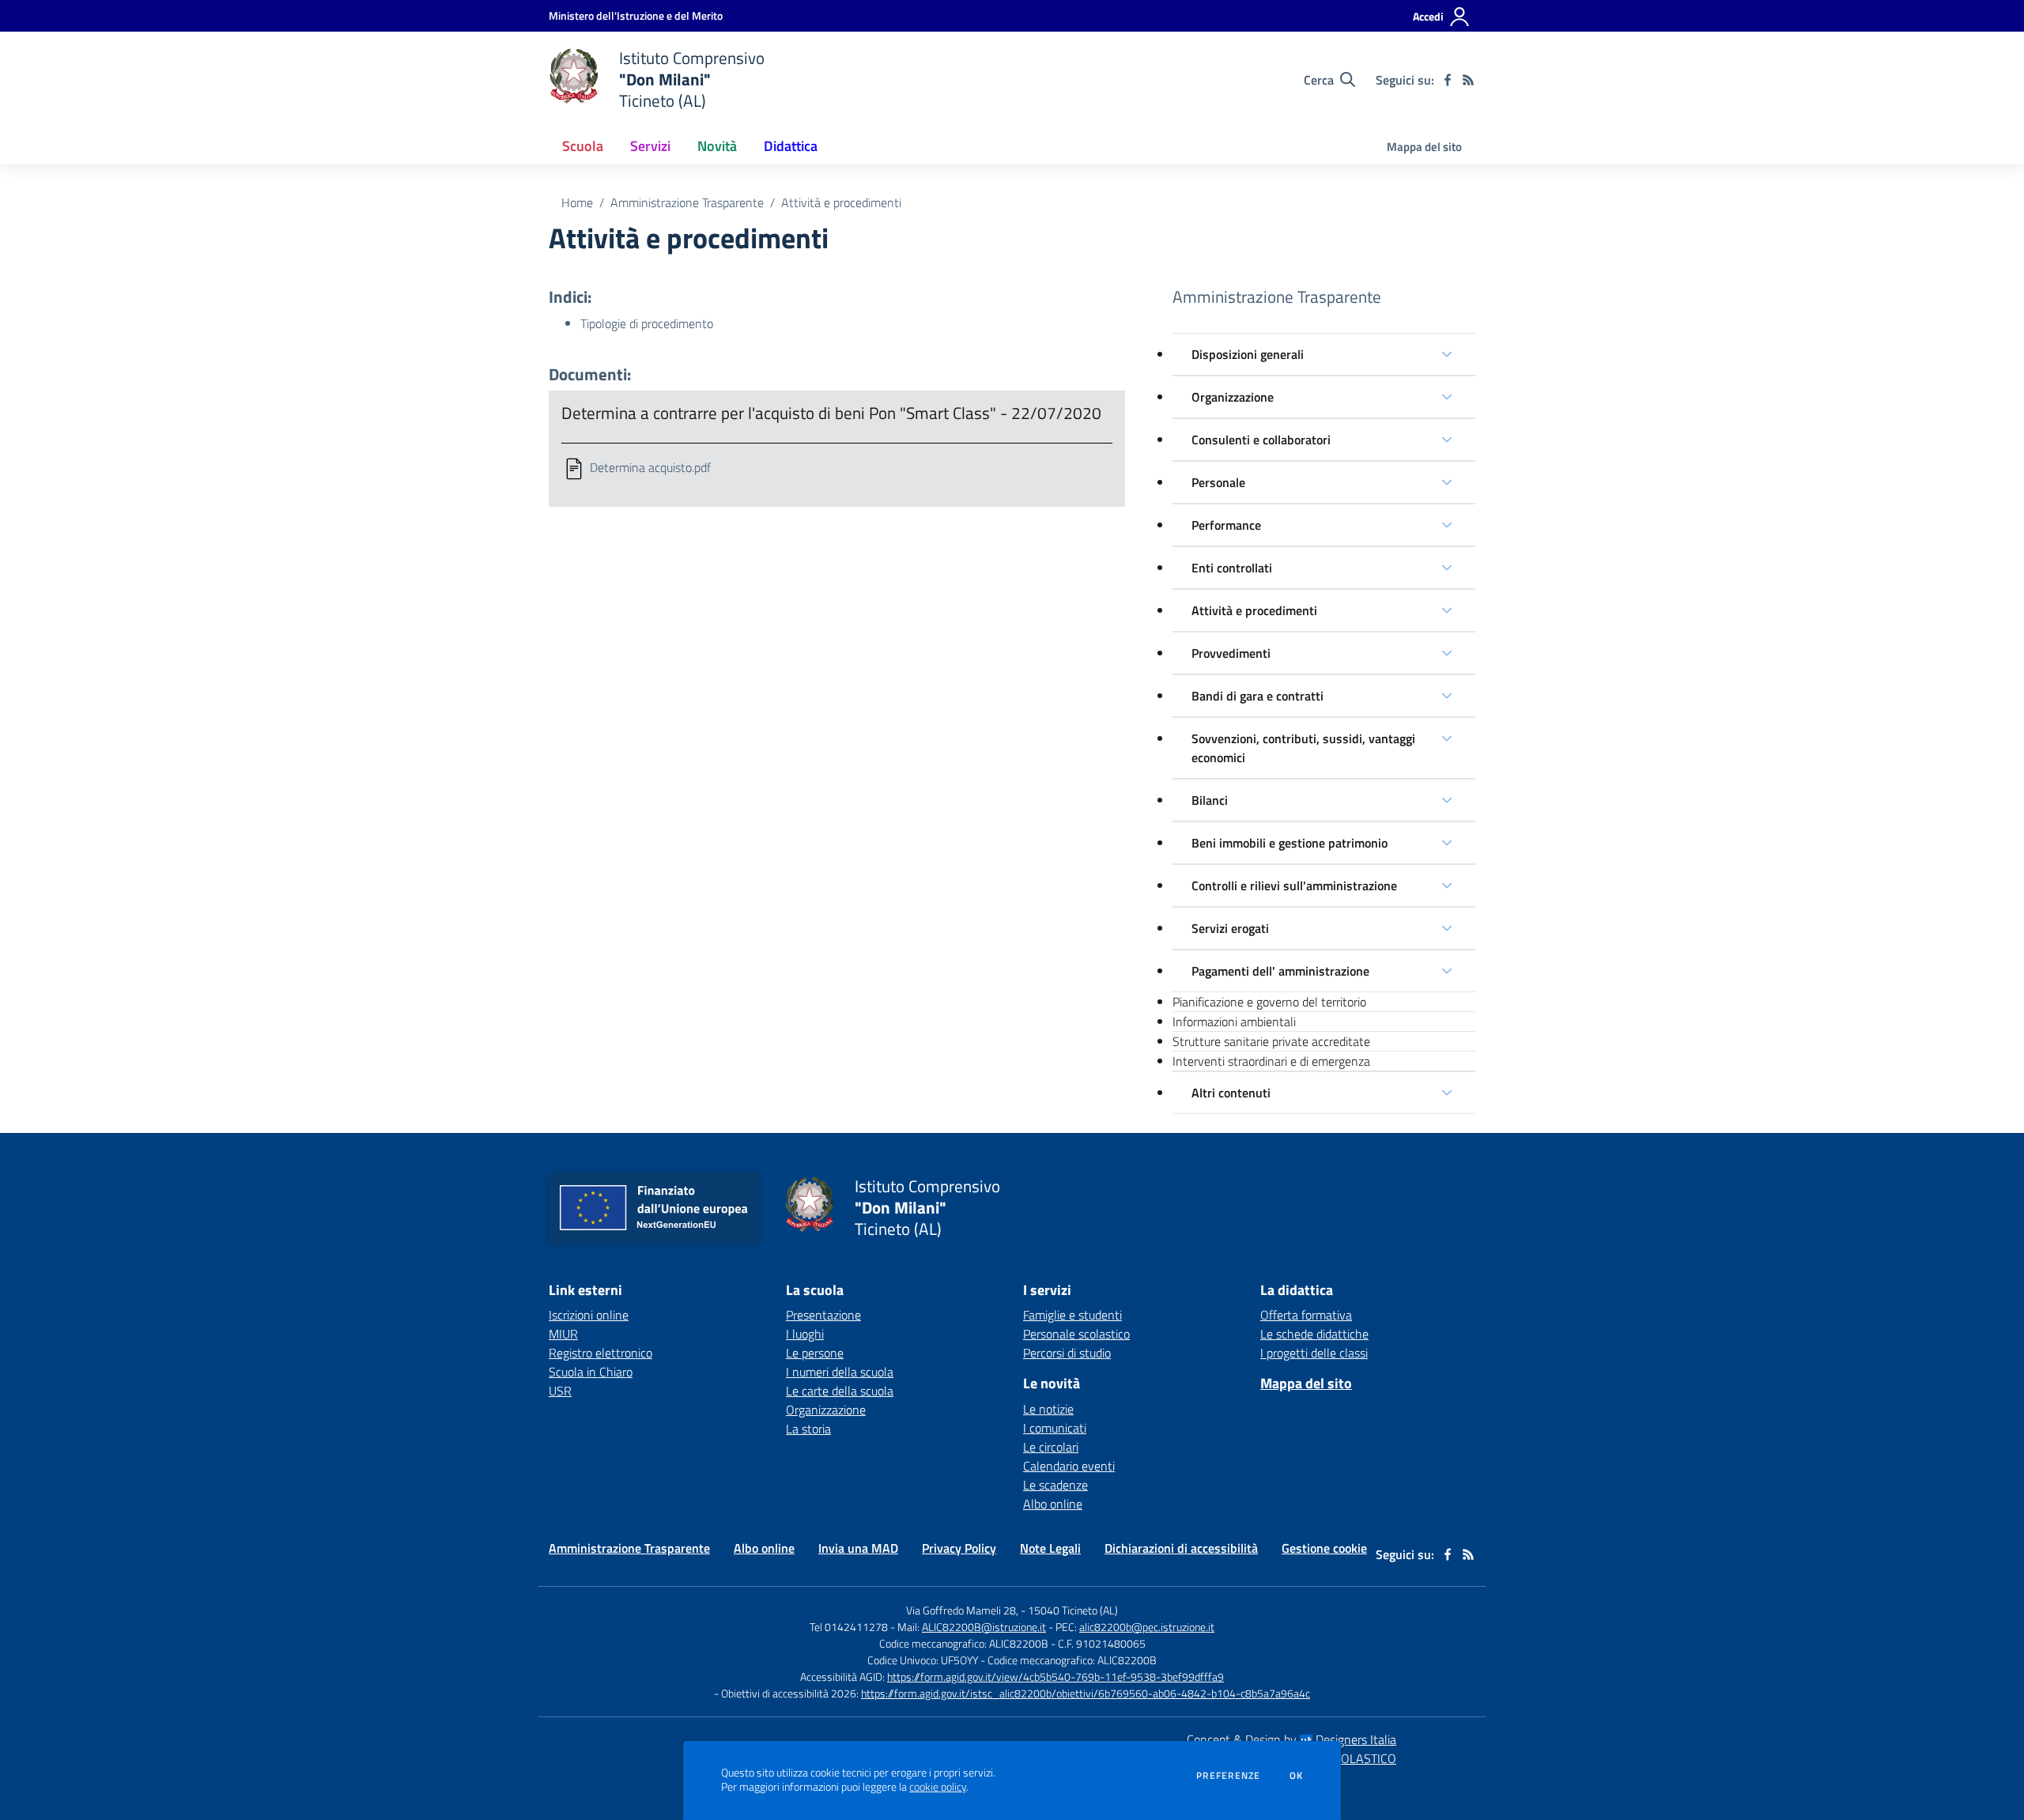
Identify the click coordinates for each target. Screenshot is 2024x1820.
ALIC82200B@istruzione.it (984, 1627)
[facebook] (1448, 80)
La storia (808, 1429)
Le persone (815, 1353)
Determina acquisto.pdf (650, 467)
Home (577, 202)
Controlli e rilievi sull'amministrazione (1294, 885)
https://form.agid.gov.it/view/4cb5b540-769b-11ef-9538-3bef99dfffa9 (1055, 1677)
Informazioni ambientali (1234, 1021)
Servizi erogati (1230, 928)
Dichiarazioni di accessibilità (1181, 1548)
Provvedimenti (1231, 653)
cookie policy (938, 1787)
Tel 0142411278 (849, 1627)
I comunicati (1055, 1428)
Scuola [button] (583, 146)
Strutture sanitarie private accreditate (1271, 1041)
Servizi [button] (650, 146)
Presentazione (823, 1315)
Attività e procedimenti (1254, 610)
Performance (1226, 525)
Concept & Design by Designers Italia (1291, 1739)
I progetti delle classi (1314, 1353)
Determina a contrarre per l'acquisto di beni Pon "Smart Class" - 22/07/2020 (831, 413)
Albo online (1053, 1504)
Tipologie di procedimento (647, 323)
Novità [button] (717, 146)
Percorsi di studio (1067, 1353)
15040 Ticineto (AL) (1073, 1610)
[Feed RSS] (1468, 80)
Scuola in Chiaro (591, 1372)
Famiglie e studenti (1072, 1315)
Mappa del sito (1424, 147)
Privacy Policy (959, 1548)
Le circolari (1051, 1447)
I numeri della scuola (840, 1372)
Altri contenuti (1231, 1093)
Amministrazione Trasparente (687, 202)
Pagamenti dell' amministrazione (1280, 971)
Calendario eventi (1069, 1466)
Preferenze (1228, 1776)
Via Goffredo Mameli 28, (962, 1610)
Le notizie (1048, 1409)
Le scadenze (1055, 1485)
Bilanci (1210, 800)
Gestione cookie (1324, 1548)
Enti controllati (1232, 568)
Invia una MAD (858, 1548)
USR (560, 1391)
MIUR (563, 1334)
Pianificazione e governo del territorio (1269, 1002)
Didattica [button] (791, 146)
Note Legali (1050, 1548)
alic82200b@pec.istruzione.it (1147, 1627)
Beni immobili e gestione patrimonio (1290, 843)
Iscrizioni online (589, 1315)
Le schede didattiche (1314, 1334)
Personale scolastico (1076, 1334)
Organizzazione (1233, 397)
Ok (1297, 1776)
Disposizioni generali (1248, 354)
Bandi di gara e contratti (1257, 696)
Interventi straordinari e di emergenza (1271, 1061)
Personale (1218, 482)
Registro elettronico (600, 1353)
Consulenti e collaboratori (1261, 440)
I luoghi (805, 1334)
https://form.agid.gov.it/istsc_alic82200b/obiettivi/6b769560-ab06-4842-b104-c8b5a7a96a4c (1086, 1693)
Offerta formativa (1306, 1315)
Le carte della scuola (840, 1391)
